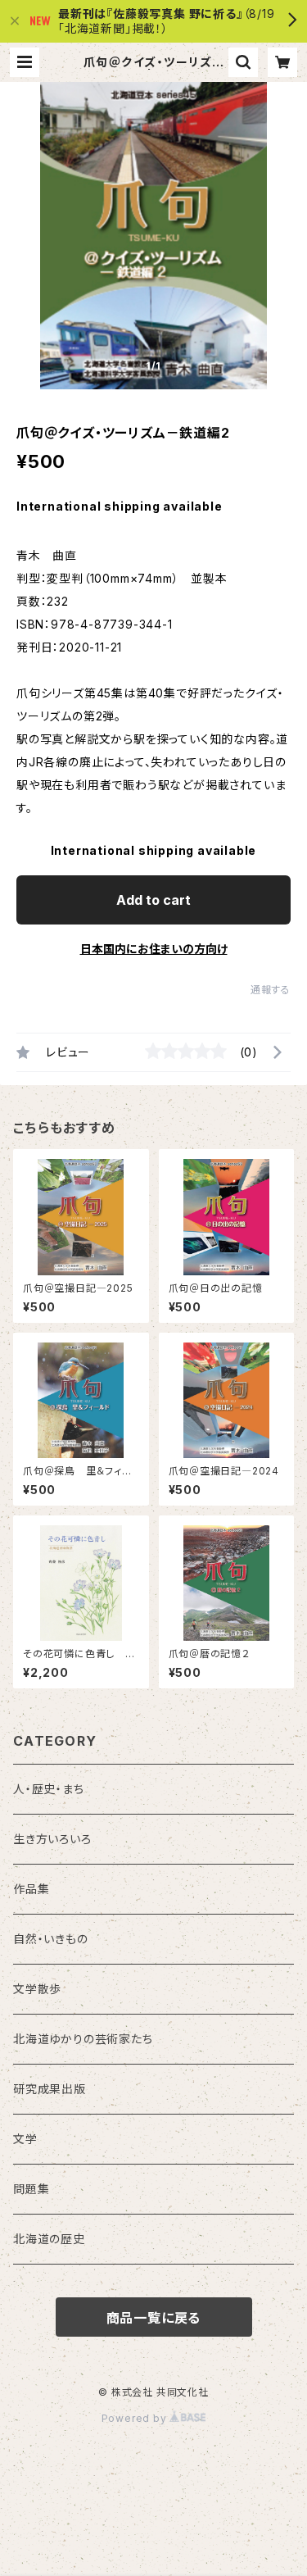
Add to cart (153, 900)
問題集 (31, 2189)
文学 (25, 2139)
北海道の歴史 (49, 2239)
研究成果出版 (50, 2089)
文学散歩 (37, 1989)
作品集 (31, 1889)
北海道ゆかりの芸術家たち (83, 2039)
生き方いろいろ (52, 1839)
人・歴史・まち (49, 1789)
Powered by (136, 2418)
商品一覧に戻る (154, 2318)
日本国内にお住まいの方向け (154, 949)
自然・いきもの (51, 1939)
